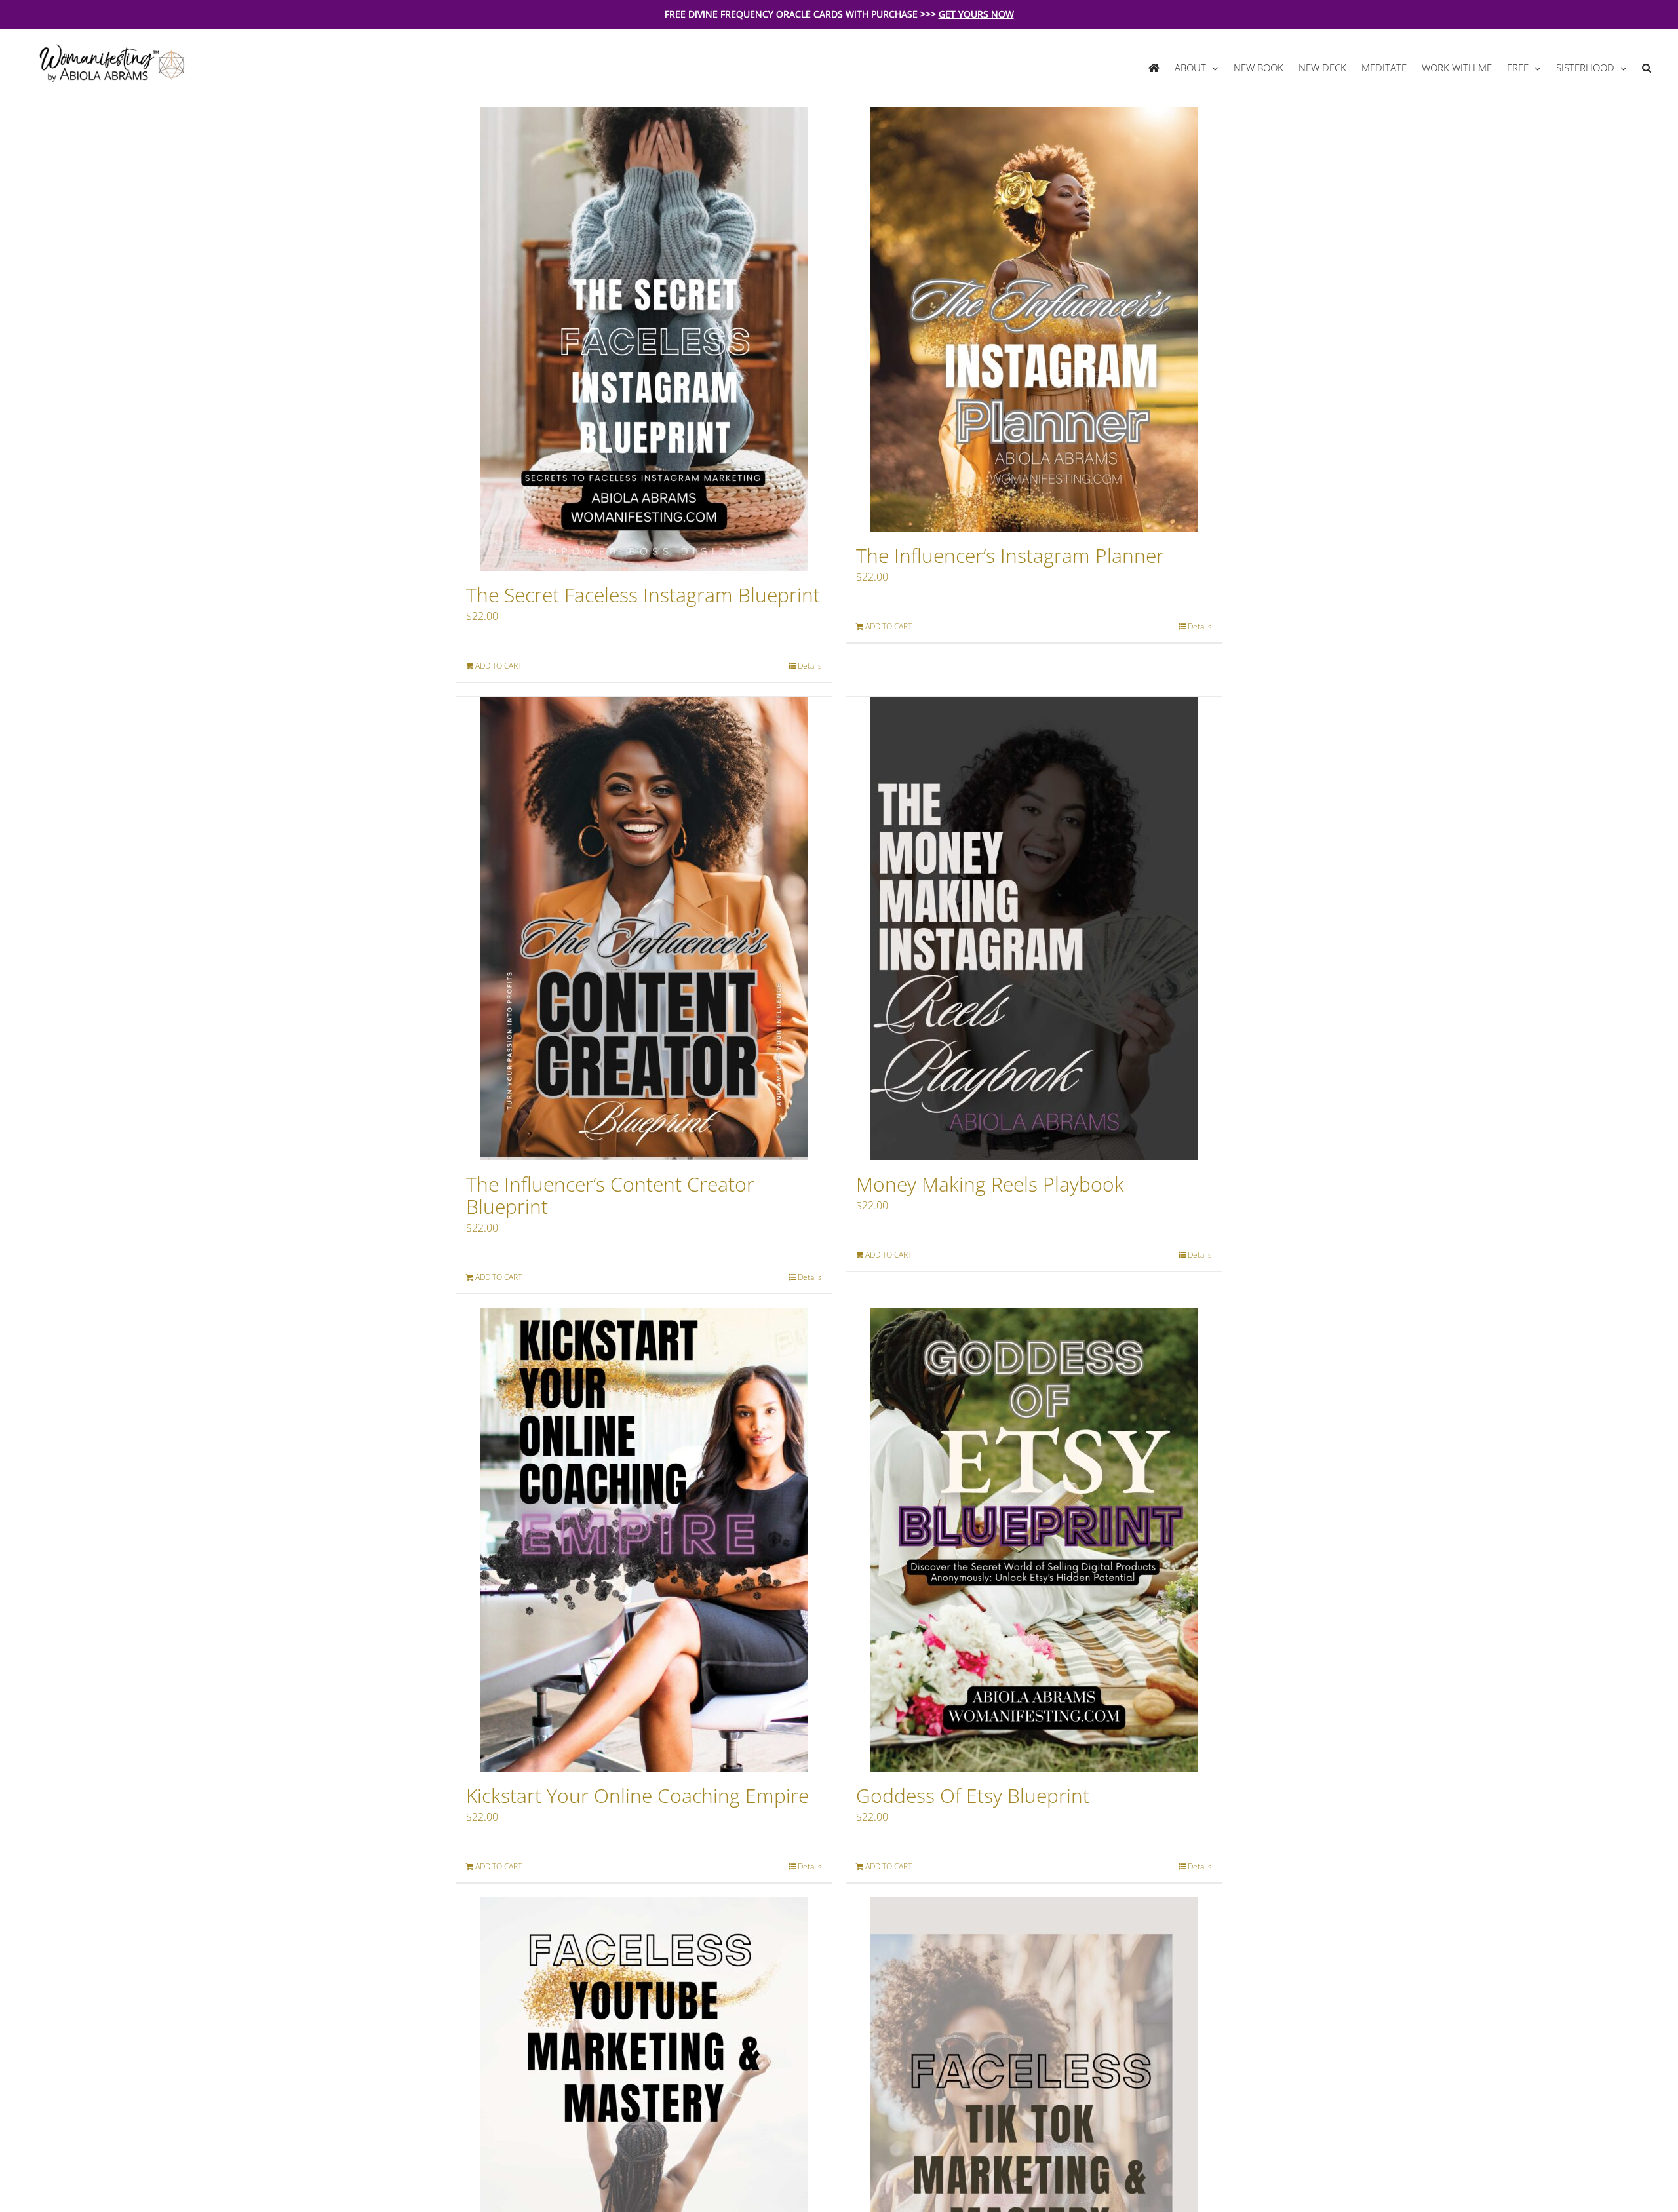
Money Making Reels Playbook (990, 1184)
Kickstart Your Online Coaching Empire (637, 1795)
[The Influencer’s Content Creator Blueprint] (644, 928)
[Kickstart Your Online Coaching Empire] (644, 1540)
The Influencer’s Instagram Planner (1010, 555)
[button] (1646, 68)
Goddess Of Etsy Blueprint (973, 1795)
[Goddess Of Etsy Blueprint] (1034, 1540)
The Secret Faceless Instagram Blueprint (643, 595)
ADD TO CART (498, 666)
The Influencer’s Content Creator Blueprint (610, 1195)
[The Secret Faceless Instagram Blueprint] (644, 339)
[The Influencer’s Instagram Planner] (1034, 320)
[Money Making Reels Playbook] (1034, 928)
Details (810, 666)
